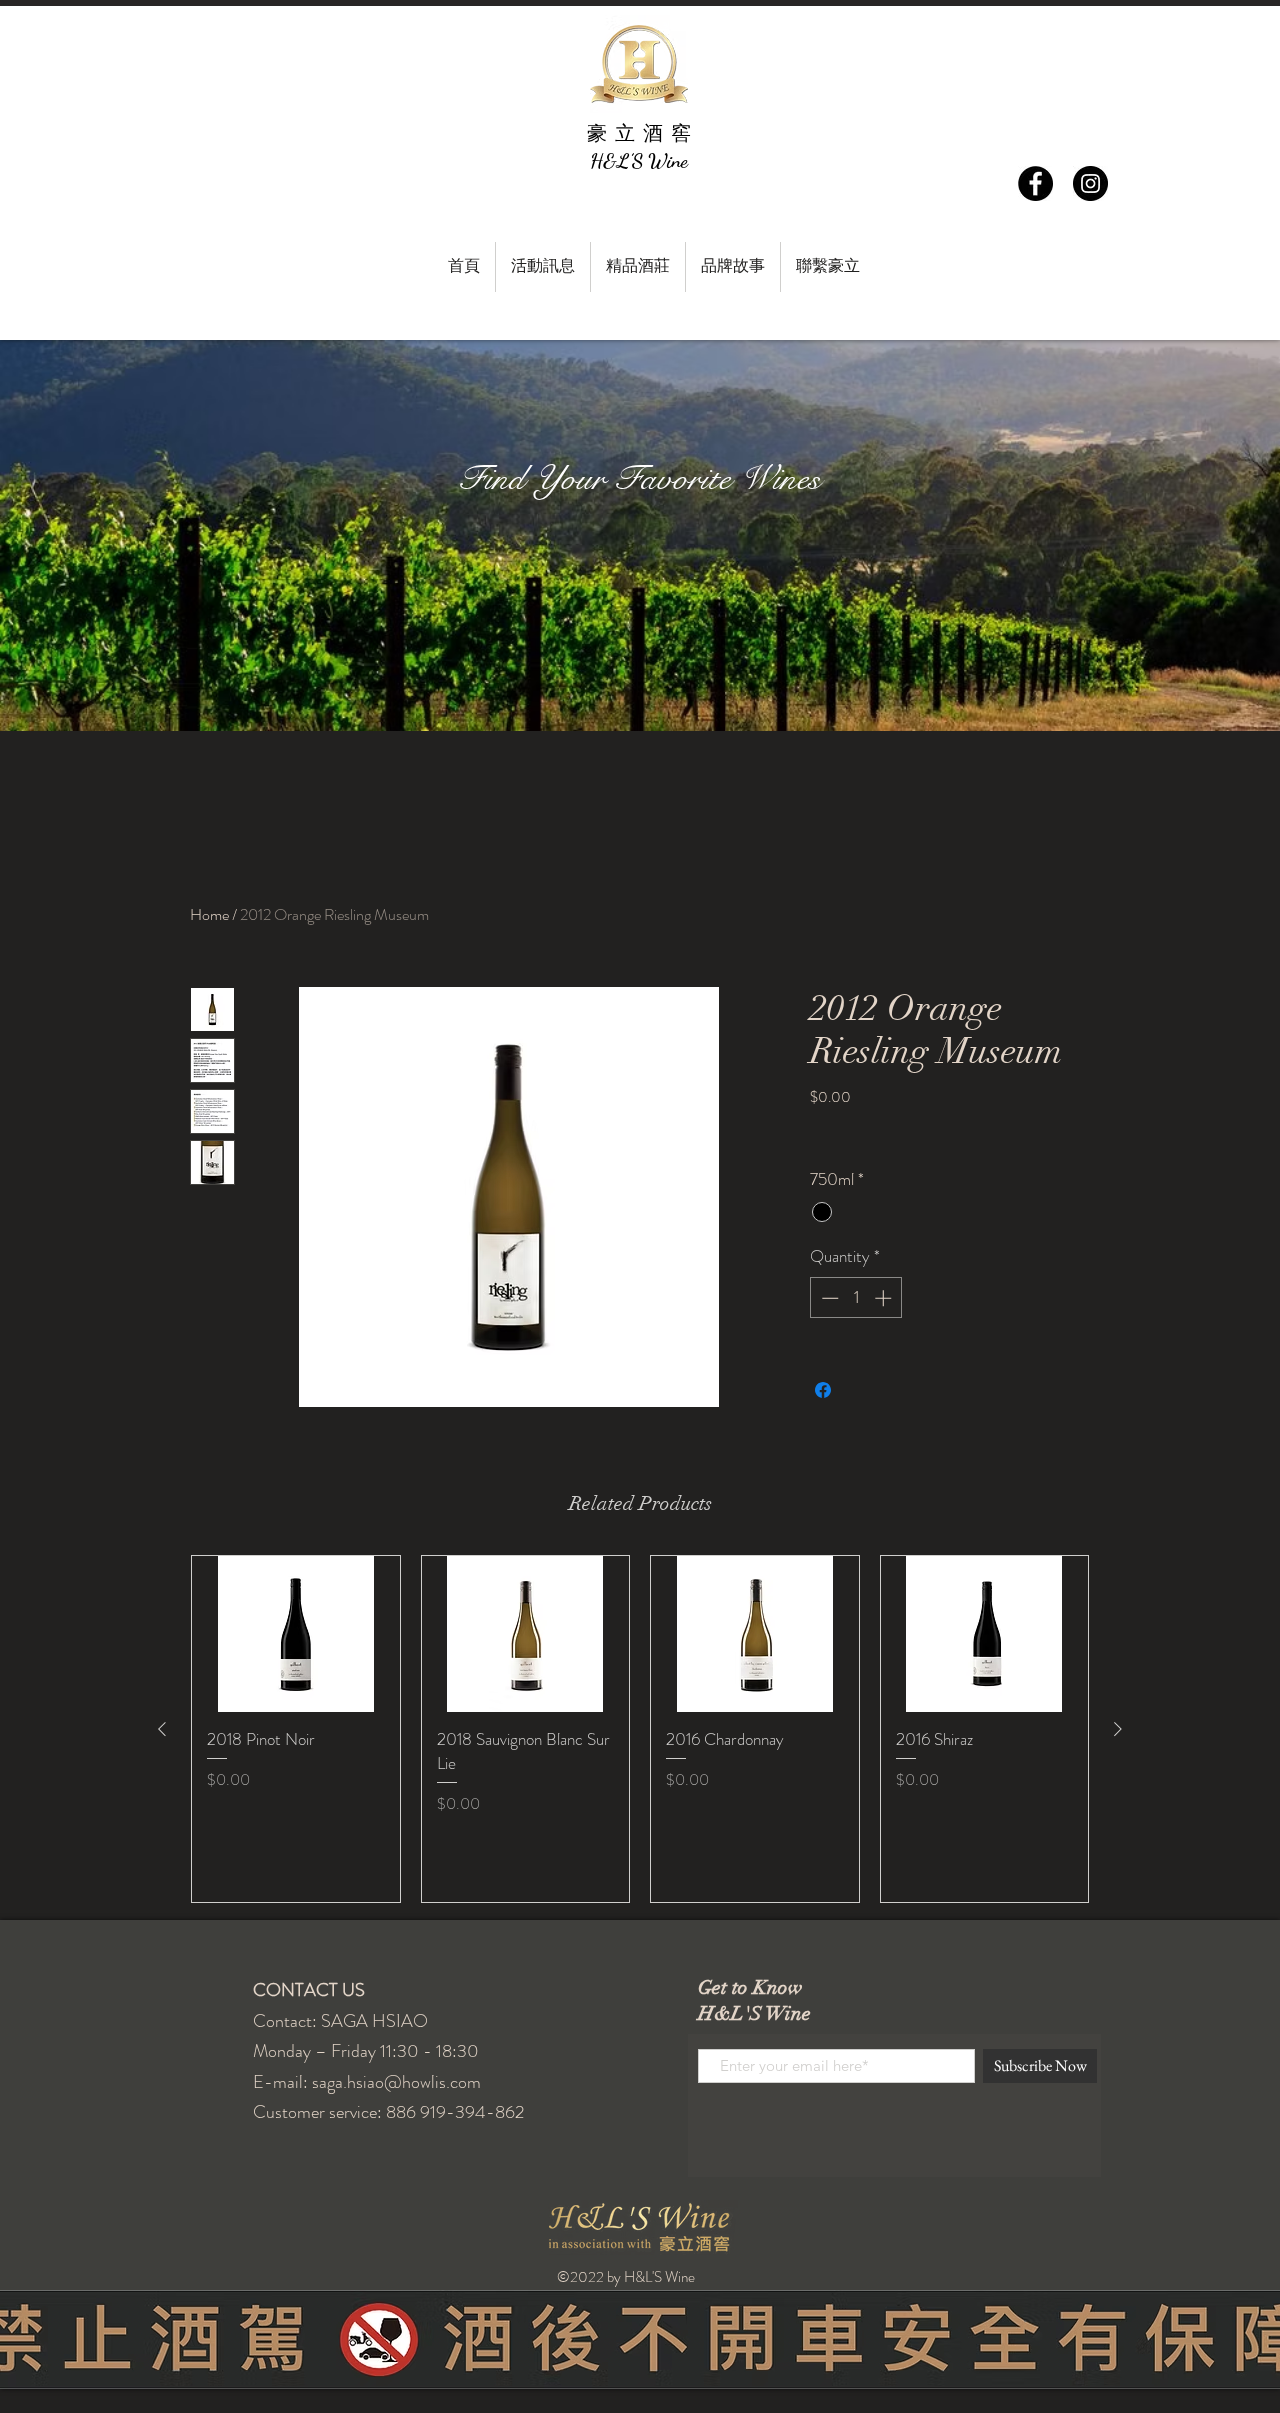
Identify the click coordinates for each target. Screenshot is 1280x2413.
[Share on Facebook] (823, 1390)
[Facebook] (1035, 183)
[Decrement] (828, 1298)
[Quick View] (296, 1634)
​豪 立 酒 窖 (639, 133)
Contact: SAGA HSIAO (340, 2021)
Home (209, 914)
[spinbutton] (856, 1298)
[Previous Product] (162, 1729)
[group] (640, 1728)
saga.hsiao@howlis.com (396, 2082)
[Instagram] (1090, 183)
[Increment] (885, 1298)
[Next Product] (1118, 1729)
